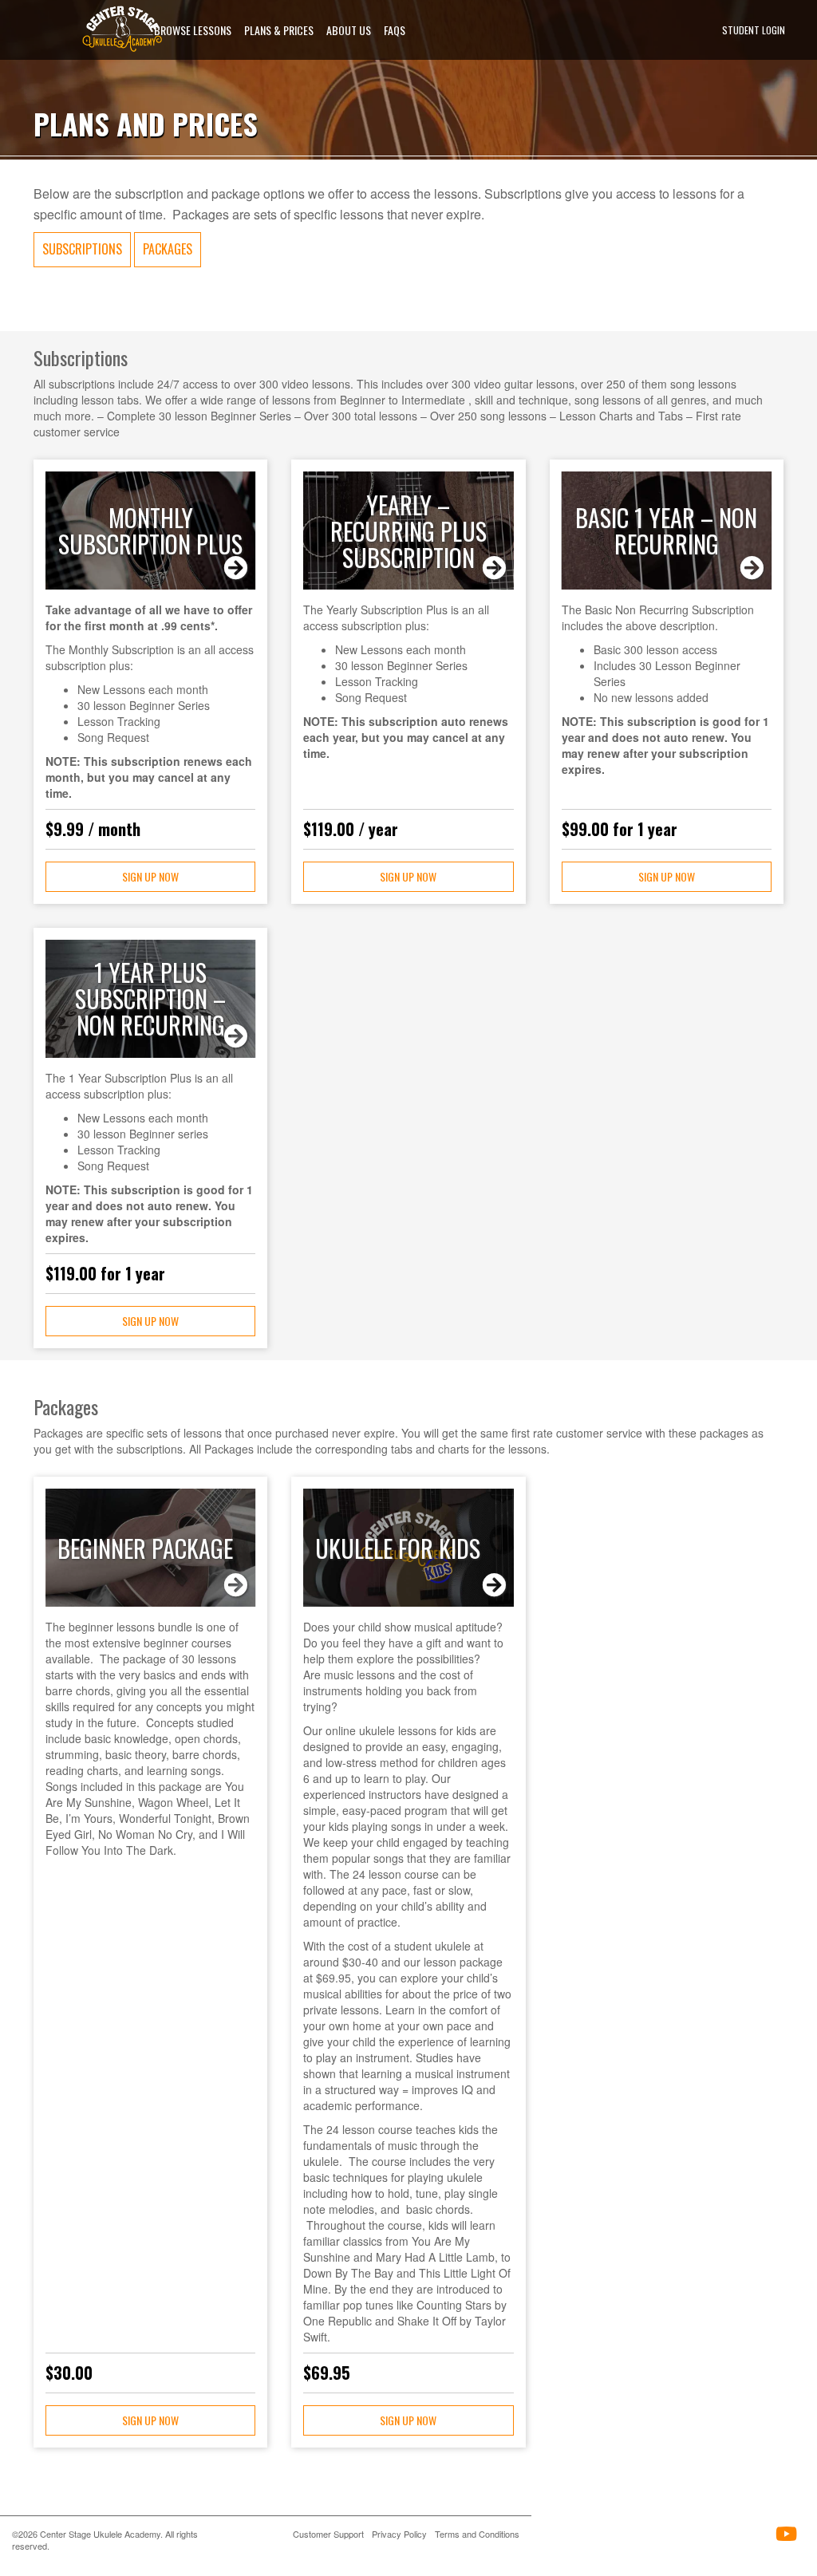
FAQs (395, 30)
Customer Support (328, 2534)
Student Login (754, 30)
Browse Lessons (193, 30)
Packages (168, 249)
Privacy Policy (399, 2534)
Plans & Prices (279, 30)
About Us (349, 30)
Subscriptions (82, 249)
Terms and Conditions (477, 2534)
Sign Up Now (150, 876)
